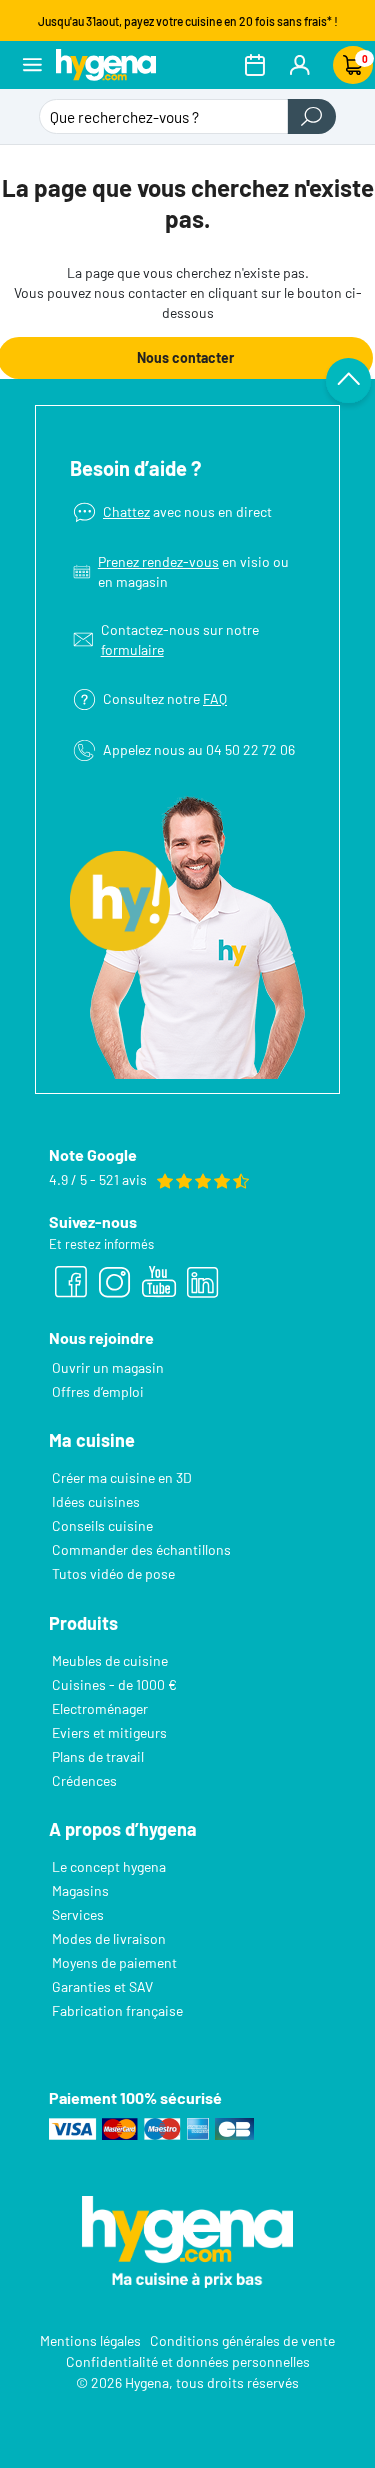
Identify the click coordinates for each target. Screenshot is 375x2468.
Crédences (84, 1780)
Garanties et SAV (102, 1986)
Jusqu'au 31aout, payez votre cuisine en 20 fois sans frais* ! (188, 21)
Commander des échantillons (141, 1549)
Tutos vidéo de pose (113, 1573)
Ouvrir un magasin (108, 1367)
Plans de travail (98, 1756)
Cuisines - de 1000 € (114, 1684)
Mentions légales (90, 2340)
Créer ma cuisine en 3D (122, 1477)
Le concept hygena (109, 1866)
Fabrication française (117, 2010)
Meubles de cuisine (110, 1660)
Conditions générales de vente (242, 2340)
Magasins (80, 1890)
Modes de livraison (109, 1938)
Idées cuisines (96, 1501)
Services (78, 1914)
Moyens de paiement (114, 1962)
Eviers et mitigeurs (109, 1732)
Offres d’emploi (98, 1391)
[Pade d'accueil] (106, 64)
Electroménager (100, 1708)
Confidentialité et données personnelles (188, 2361)
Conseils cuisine (102, 1525)
